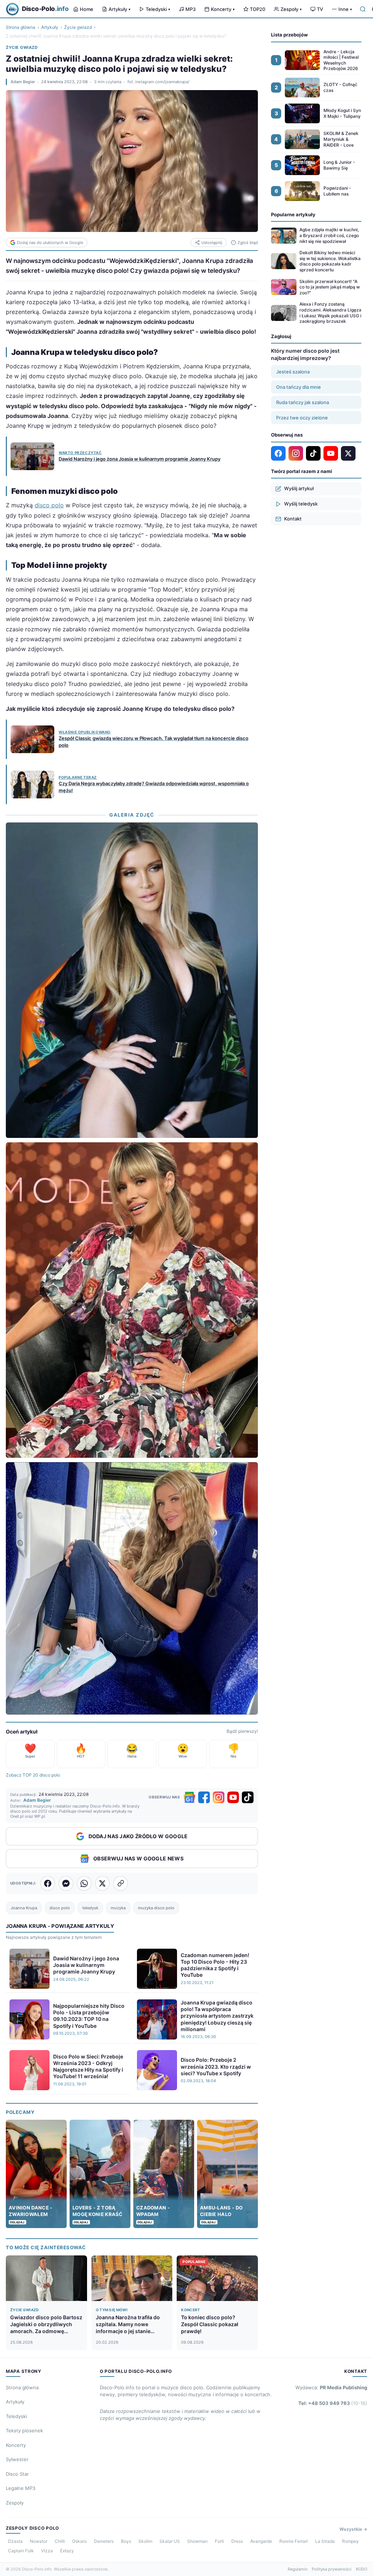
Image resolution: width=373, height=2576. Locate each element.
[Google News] (189, 1797)
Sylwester (17, 2459)
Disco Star (17, 2474)
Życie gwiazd (78, 27)
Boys (126, 2541)
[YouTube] (233, 1797)
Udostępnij (212, 243)
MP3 (191, 9)
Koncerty (223, 9)
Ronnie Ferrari (294, 2541)
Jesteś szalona (293, 372)
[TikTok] (248, 1797)
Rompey (350, 2541)
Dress (237, 2541)
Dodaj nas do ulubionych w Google (50, 243)
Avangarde (261, 2541)
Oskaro (79, 2541)
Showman (197, 2541)
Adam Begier (23, 82)
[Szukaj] (363, 9)
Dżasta (15, 2541)
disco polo (49, 505)
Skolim (145, 2541)
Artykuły (119, 9)
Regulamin (298, 2569)
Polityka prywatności (332, 2569)
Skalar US (170, 2541)
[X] (348, 453)
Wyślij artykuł (299, 488)
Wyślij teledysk (301, 504)
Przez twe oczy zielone (302, 418)
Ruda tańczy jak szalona (303, 402)
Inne (345, 9)
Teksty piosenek (24, 2430)
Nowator (39, 2541)
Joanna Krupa (24, 1908)
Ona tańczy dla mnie (299, 387)
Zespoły (291, 9)
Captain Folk (21, 2551)
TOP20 (258, 9)
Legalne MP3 (21, 2488)
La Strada (325, 2541)
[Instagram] (219, 1797)
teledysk (90, 1908)
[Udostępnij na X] (102, 1883)
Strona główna (21, 27)
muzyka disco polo (156, 1908)
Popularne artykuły (293, 214)
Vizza (47, 2551)
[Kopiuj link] (121, 1883)
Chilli (60, 2541)
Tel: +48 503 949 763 (333, 2403)
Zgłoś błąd (248, 243)
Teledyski (158, 9)
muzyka (118, 1908)
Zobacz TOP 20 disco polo (33, 1775)
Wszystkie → (353, 2529)
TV (320, 9)
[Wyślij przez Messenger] (66, 1883)
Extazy (67, 2551)
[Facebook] (204, 1797)
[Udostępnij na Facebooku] (48, 1883)
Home (87, 9)
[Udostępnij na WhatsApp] (84, 1883)
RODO (362, 2569)
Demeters (104, 2541)
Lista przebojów (289, 35)
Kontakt (293, 519)
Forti (219, 2541)
